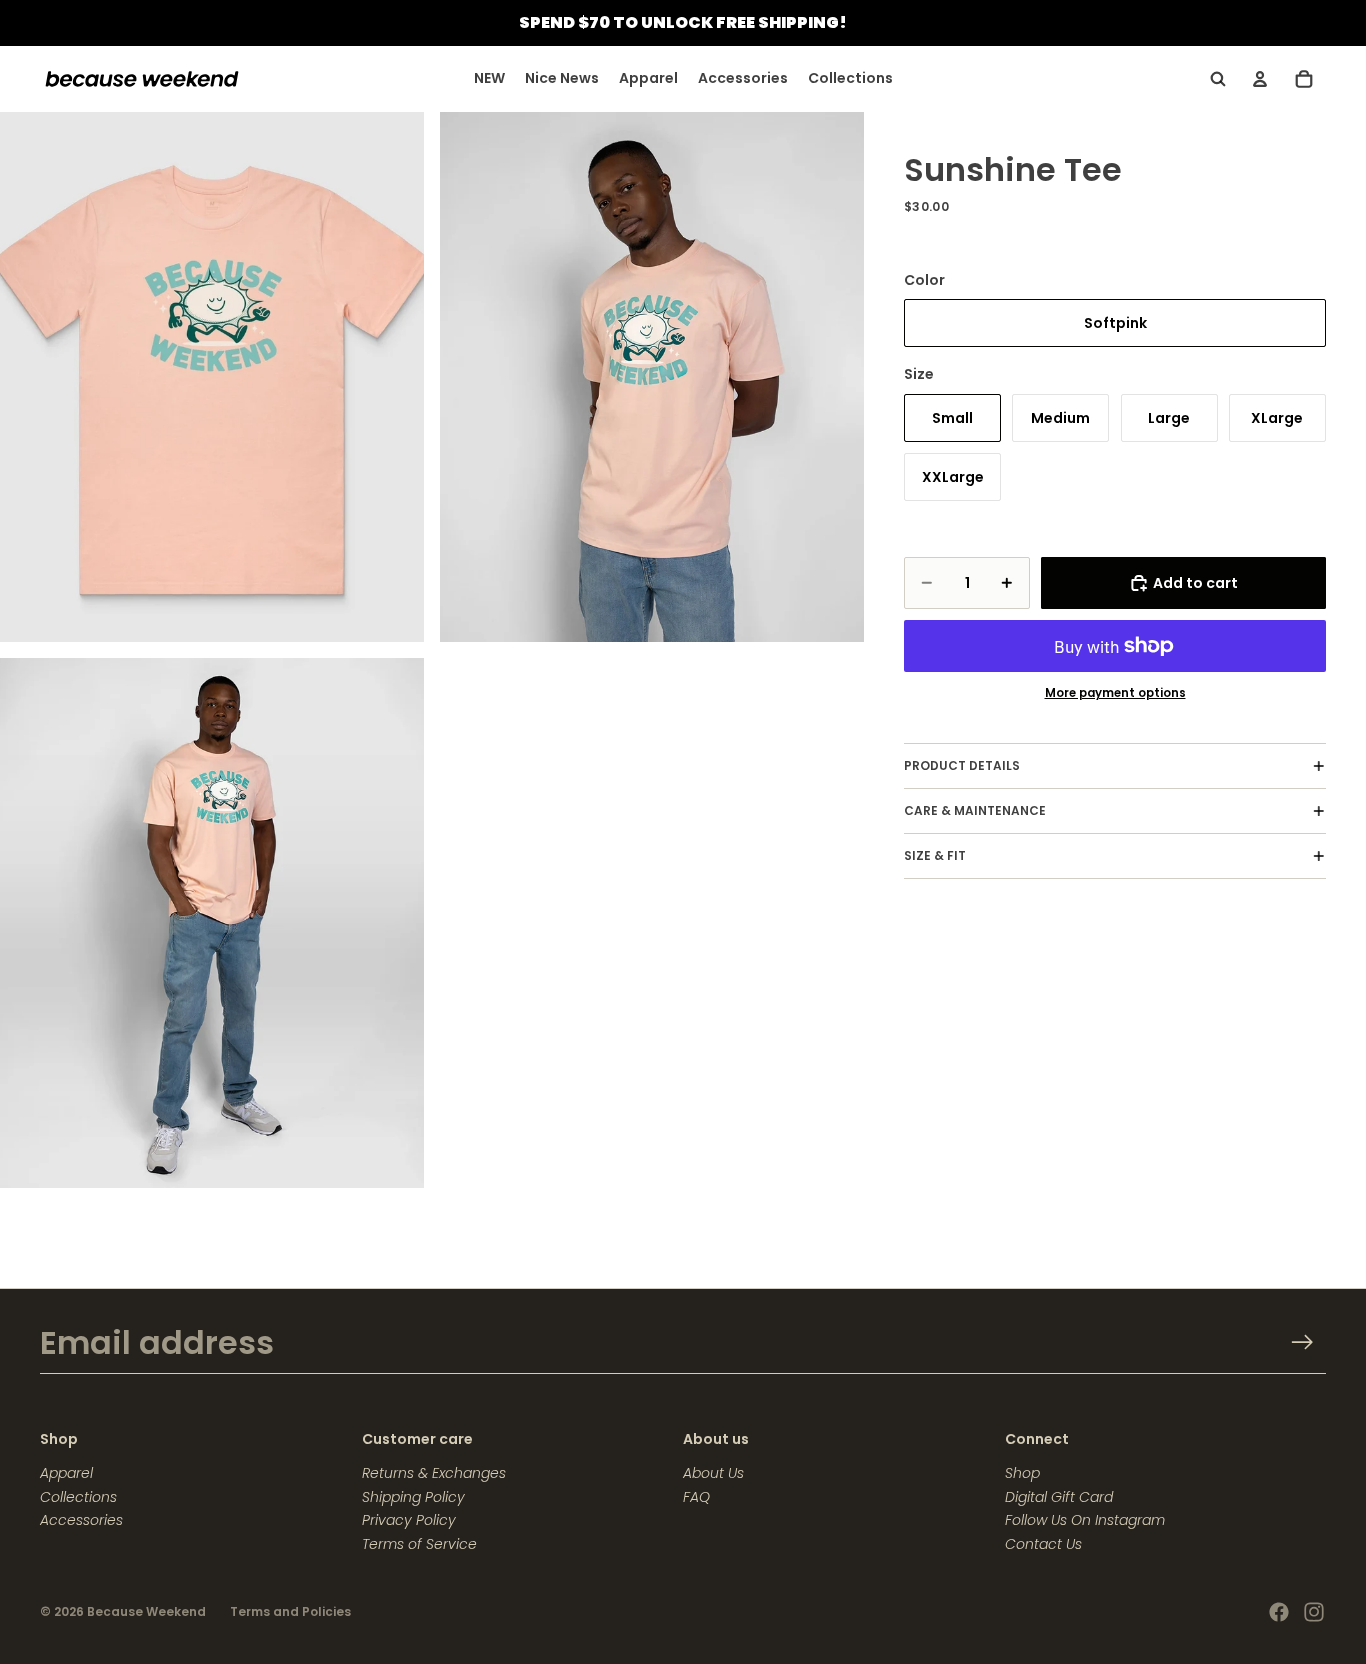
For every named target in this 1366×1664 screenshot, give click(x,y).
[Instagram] (1314, 1612)
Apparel (66, 1473)
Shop (1022, 1473)
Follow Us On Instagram (1085, 1520)
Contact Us (1043, 1544)
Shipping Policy (413, 1497)
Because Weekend (146, 1611)
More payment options (1115, 693)
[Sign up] (1302, 1342)
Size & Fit (935, 855)
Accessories (81, 1520)
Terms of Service (419, 1544)
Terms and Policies (290, 1611)
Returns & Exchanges (434, 1473)
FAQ (696, 1497)
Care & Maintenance (975, 810)
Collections (78, 1497)
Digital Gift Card (1059, 1497)
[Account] (1260, 79)
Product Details (962, 765)
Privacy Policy (409, 1520)
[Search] (1218, 79)
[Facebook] (1279, 1612)
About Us (713, 1473)
